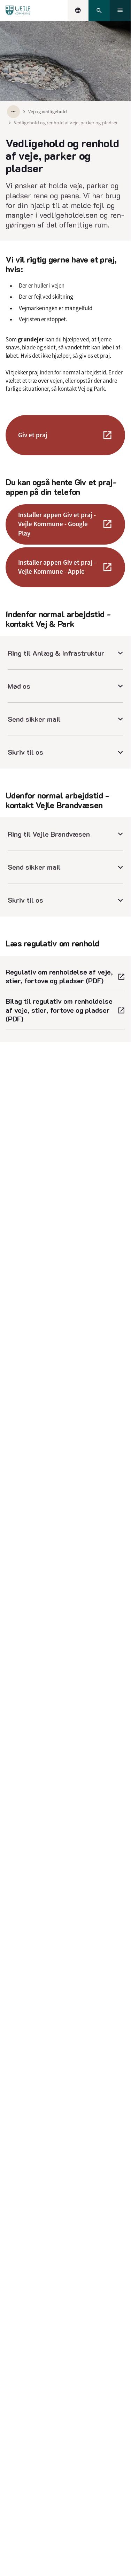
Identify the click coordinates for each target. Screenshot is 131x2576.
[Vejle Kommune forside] (18, 10)
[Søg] (99, 11)
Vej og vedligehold (48, 111)
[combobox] (78, 10)
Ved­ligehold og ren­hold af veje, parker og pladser (66, 123)
